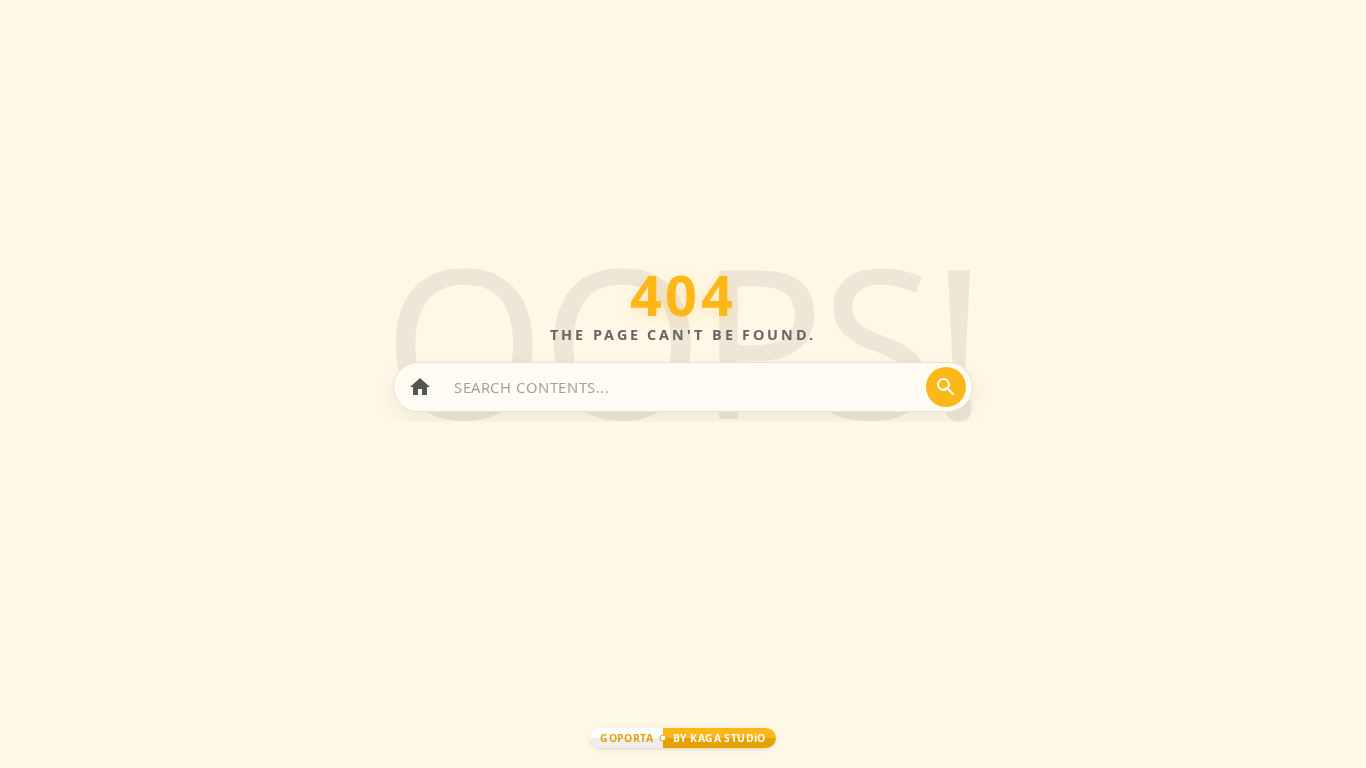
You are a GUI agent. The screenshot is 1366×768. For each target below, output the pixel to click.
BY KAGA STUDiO (719, 738)
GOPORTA (626, 738)
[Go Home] (420, 387)
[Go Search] (946, 387)
